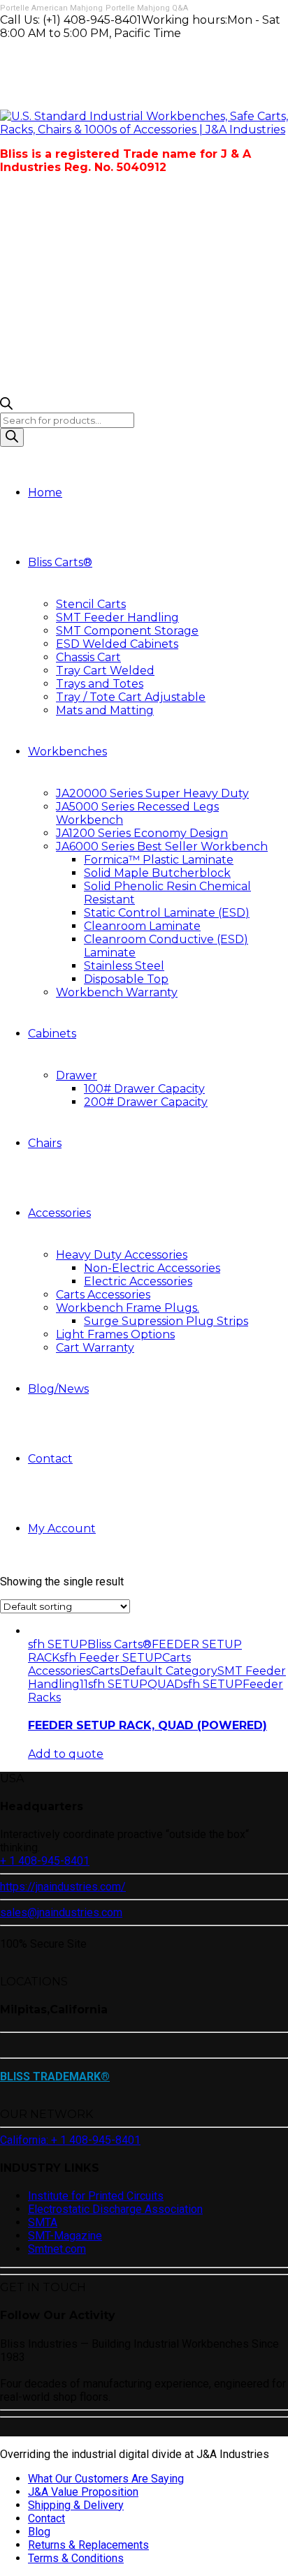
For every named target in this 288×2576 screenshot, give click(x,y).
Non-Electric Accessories (152, 1268)
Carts (105, 1671)
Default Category (168, 1671)
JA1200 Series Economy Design (142, 833)
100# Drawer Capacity (144, 1089)
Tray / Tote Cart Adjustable (131, 697)
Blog (39, 2532)
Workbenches (67, 752)
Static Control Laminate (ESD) (167, 913)
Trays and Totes (100, 684)
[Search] (12, 437)
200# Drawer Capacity (146, 1102)
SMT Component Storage (127, 631)
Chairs (45, 1143)
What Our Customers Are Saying (106, 2479)
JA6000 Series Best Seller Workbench (162, 846)
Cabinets (52, 1034)
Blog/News (58, 1389)
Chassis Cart (88, 657)
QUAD (165, 1684)
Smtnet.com (57, 2249)
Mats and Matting (105, 710)
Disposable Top (126, 979)
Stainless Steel (124, 966)
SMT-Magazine (65, 2236)
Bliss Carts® (60, 562)
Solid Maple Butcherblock (157, 873)
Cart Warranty (95, 1348)
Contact (50, 1459)
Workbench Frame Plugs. (128, 1308)
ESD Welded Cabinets (117, 644)
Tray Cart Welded (105, 671)
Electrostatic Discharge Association (115, 2209)
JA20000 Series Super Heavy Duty (152, 793)
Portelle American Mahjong (51, 8)
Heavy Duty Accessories (122, 1255)
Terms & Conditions (76, 2558)
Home (45, 493)
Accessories (59, 1213)
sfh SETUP (58, 1644)
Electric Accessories (138, 1281)
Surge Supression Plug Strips (166, 1321)
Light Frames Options (115, 1334)
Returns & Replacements (88, 2545)
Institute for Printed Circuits (96, 2196)
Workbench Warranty (117, 992)
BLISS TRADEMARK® (55, 2077)
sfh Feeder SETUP (111, 1658)
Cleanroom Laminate (142, 926)
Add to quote (66, 1754)
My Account (62, 1528)
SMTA (43, 2222)
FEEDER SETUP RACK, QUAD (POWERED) (147, 1725)
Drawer (77, 1075)
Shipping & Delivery (76, 2505)
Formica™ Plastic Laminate (159, 860)
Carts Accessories (103, 1295)
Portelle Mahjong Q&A (147, 8)
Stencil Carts (91, 604)
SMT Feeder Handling (117, 617)
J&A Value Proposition (83, 2492)
